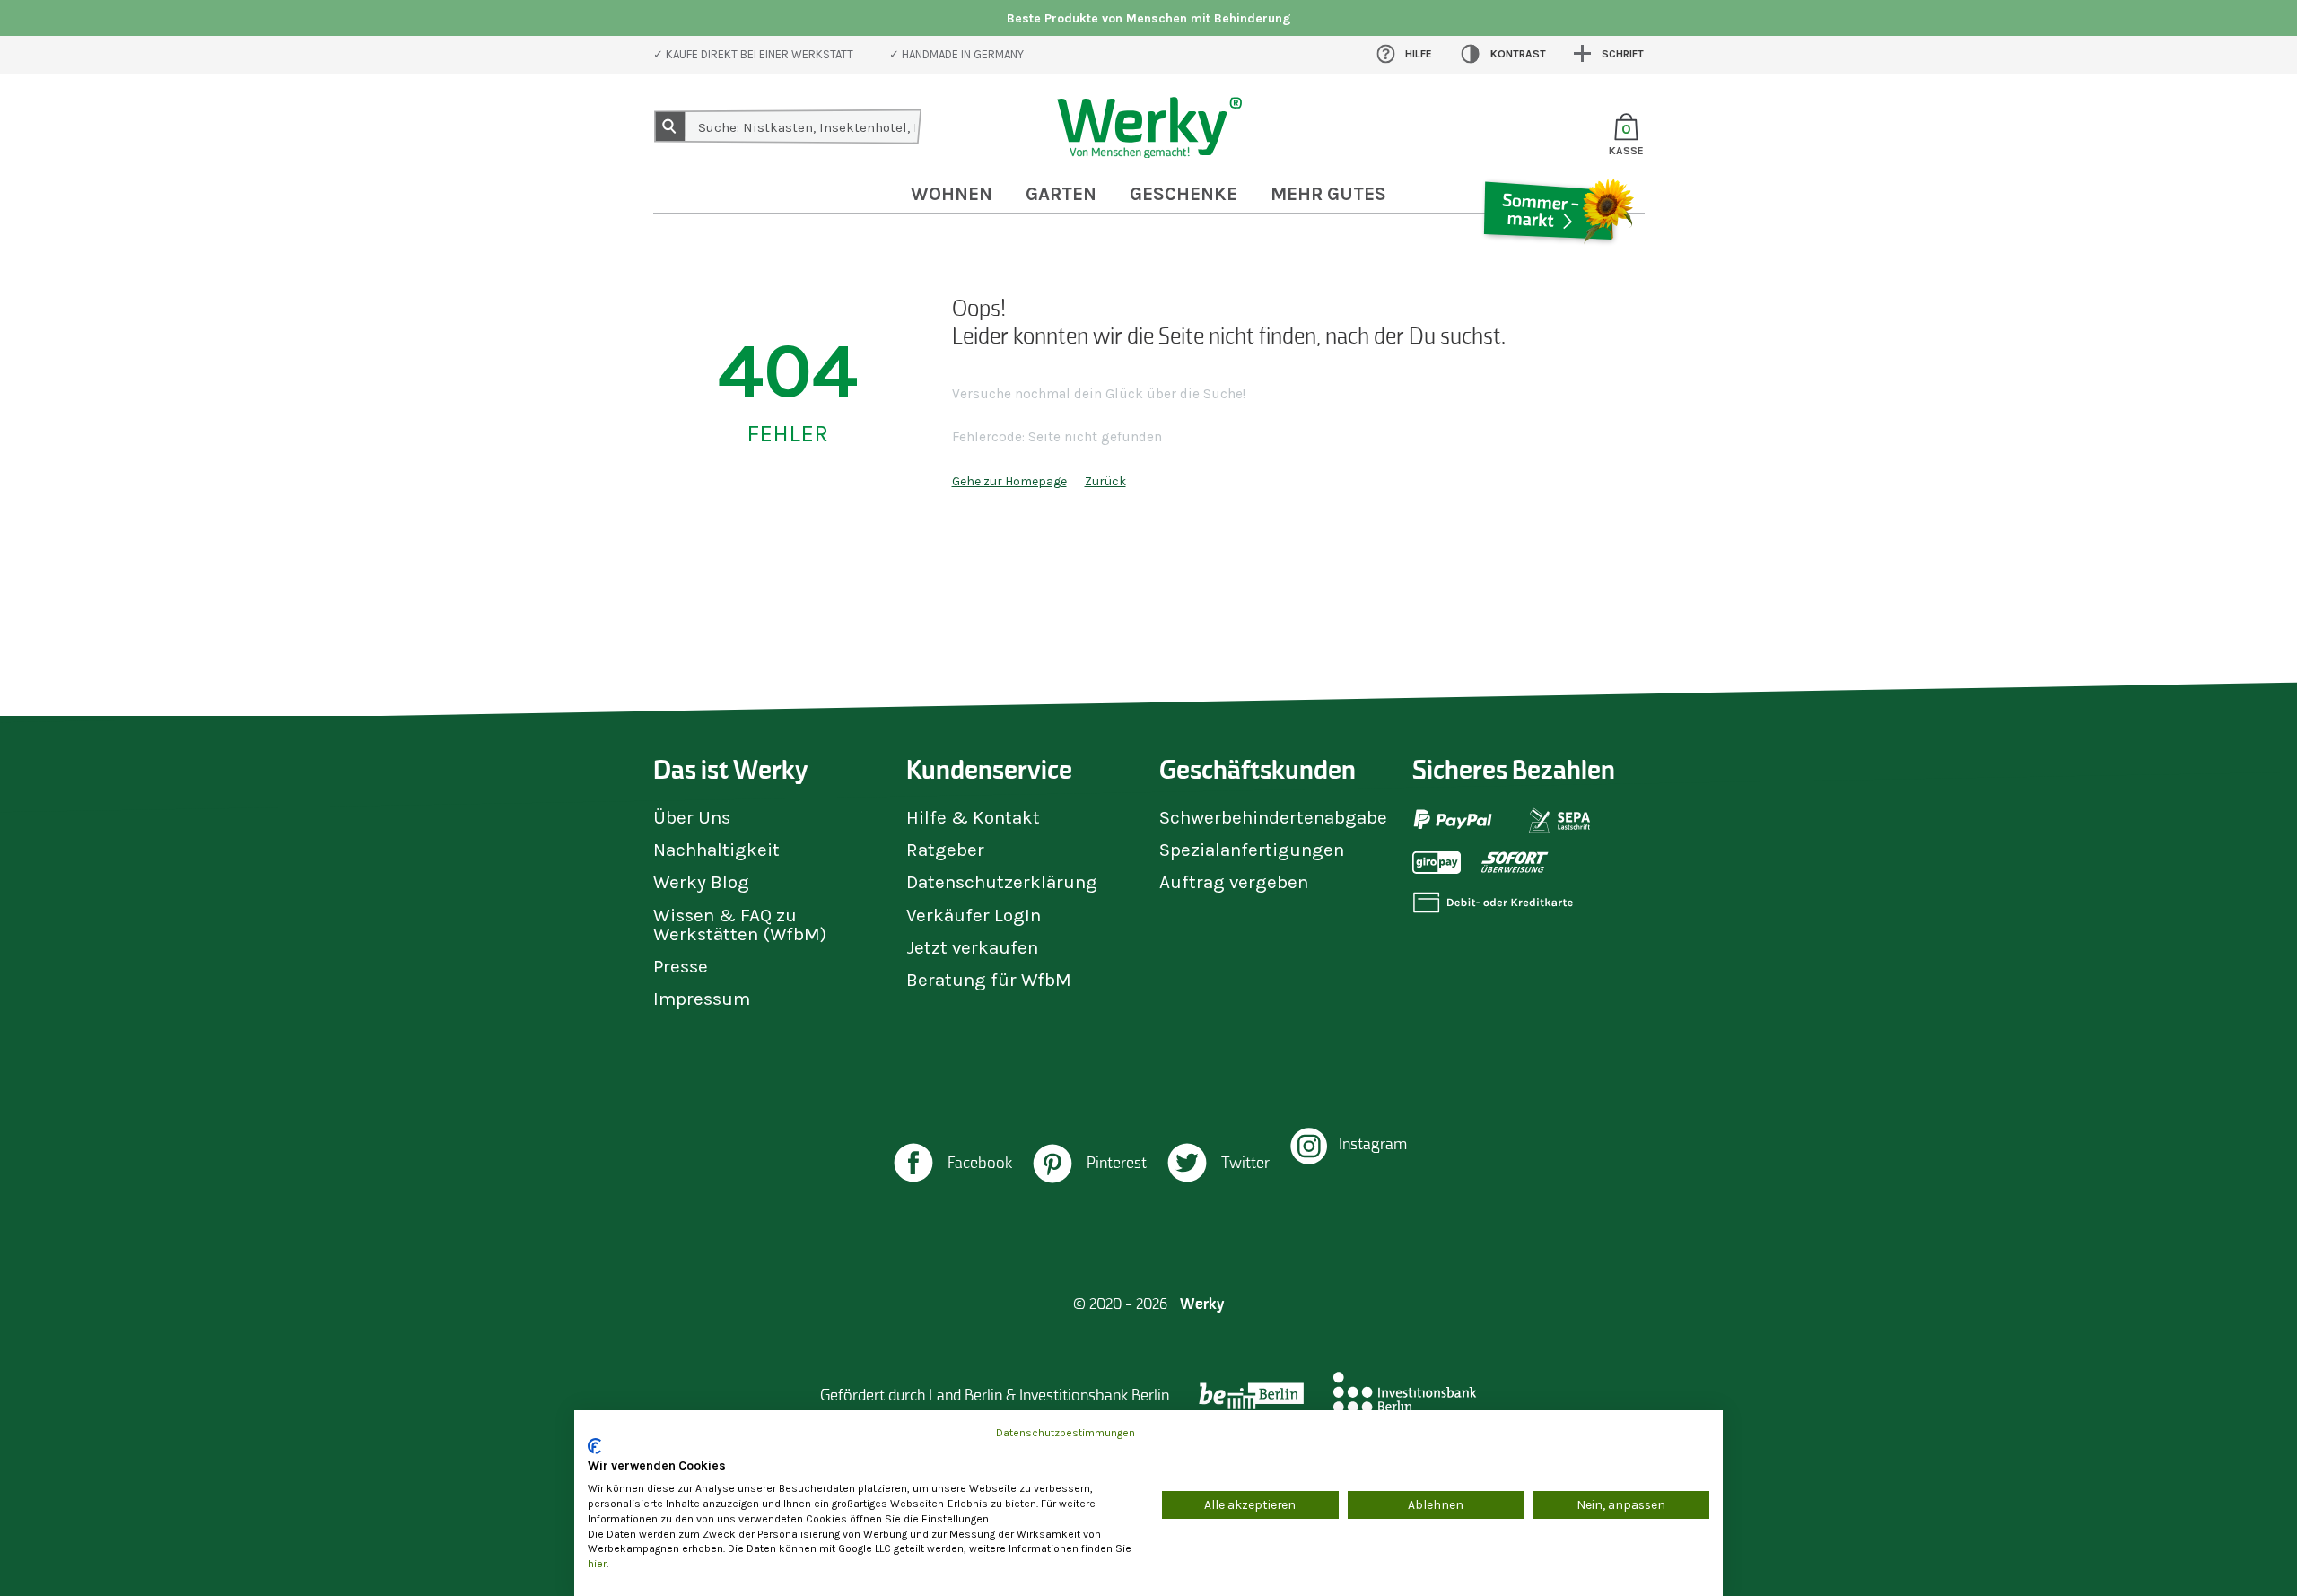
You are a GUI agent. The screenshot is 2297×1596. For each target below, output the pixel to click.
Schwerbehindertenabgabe (1273, 817)
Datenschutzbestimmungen (1066, 1433)
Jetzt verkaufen (972, 947)
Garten (1061, 194)
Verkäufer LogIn (974, 915)
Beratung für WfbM (989, 980)
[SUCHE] (670, 126)
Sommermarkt (1557, 264)
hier (597, 1564)
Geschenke (1183, 194)
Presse (681, 966)
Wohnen (952, 194)
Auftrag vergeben (1234, 882)
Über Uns (692, 817)
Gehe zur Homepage (1009, 481)
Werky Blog (701, 882)
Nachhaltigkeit (716, 850)
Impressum (702, 999)
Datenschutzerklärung (1002, 882)
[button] (952, 1165)
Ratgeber (945, 850)
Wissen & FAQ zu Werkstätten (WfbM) (740, 924)
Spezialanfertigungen (1252, 850)
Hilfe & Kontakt (973, 817)
